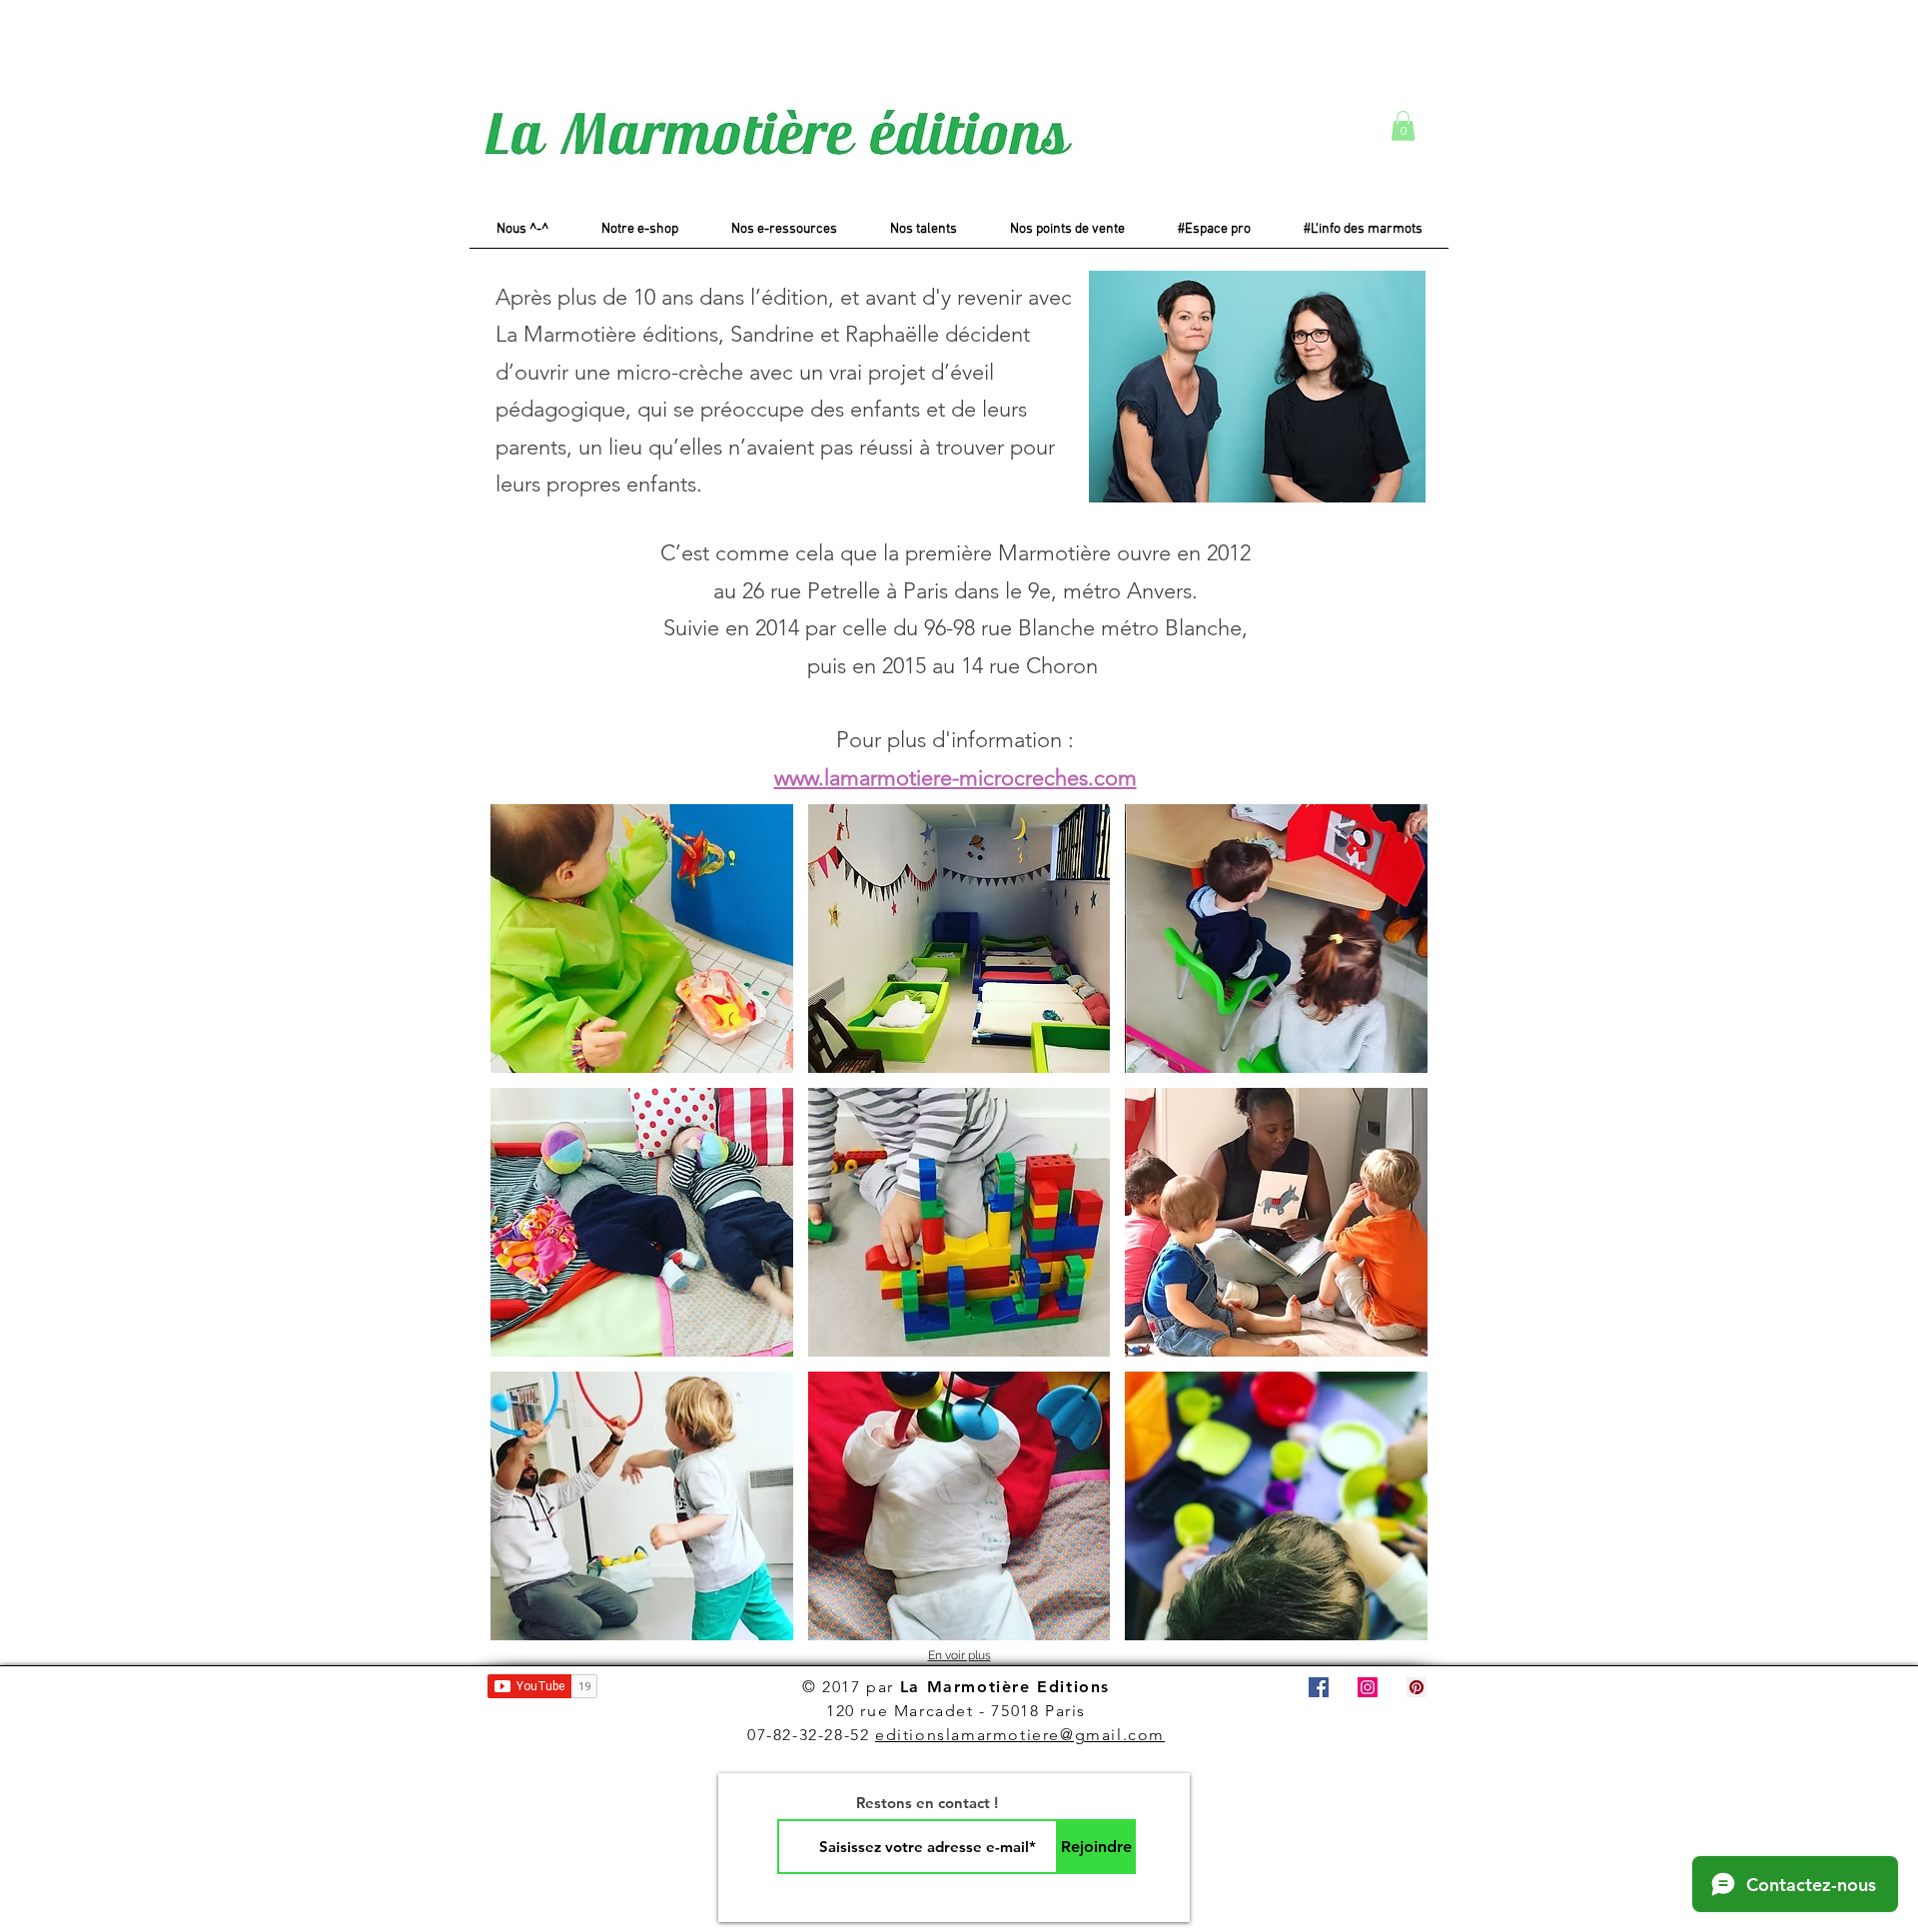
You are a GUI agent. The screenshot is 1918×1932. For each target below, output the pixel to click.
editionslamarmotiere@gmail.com (1020, 1735)
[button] (642, 939)
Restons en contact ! (927, 1803)
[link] (1403, 126)
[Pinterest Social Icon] (1417, 1687)
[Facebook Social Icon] (1319, 1687)
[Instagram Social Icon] (1368, 1687)
